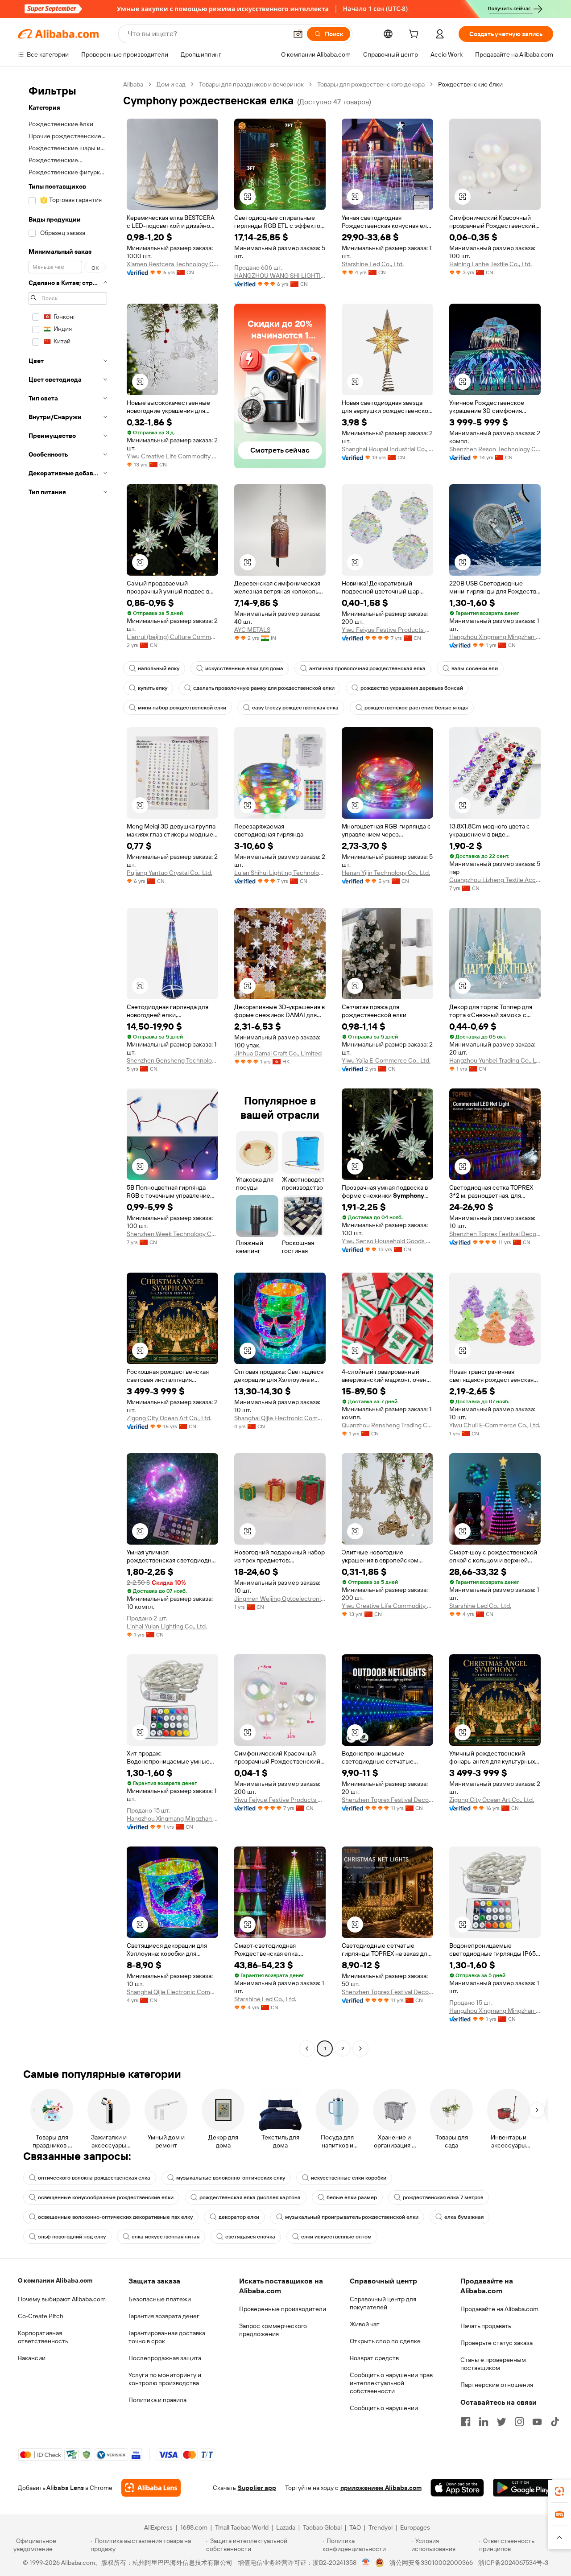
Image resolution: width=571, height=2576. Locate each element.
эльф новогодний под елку (72, 2237)
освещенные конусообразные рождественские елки (106, 2197)
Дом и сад (171, 84)
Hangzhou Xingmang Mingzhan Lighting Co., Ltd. (495, 637)
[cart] (415, 35)
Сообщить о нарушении (384, 2408)
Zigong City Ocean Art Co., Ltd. (169, 1418)
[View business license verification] (366, 2563)
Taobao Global (322, 2527)
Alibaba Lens (65, 2488)
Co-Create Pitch (41, 2316)
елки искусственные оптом (336, 2237)
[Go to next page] (360, 2048)
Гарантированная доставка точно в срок (167, 2337)
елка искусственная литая (166, 2237)
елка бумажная (464, 2217)
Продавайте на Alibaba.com (499, 2309)
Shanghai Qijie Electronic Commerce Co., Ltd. (280, 1418)
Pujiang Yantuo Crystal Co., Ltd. (170, 873)
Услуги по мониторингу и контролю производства (165, 2379)
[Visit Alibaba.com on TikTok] (555, 2422)
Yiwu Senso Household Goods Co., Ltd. (387, 1241)
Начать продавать (486, 2326)
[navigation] (68, 1067)
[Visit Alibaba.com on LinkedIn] (484, 2422)
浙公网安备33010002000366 (431, 2563)
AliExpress (158, 2527)
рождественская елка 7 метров (443, 2197)
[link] (559, 2491)
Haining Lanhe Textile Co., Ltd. (490, 264)
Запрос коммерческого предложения (273, 2330)
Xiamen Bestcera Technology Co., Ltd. (172, 264)
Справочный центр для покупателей (383, 2303)
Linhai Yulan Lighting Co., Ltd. (167, 1626)
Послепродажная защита (165, 2358)
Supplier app (257, 2488)
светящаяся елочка (250, 2237)
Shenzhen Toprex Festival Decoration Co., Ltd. (495, 1234)
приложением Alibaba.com (381, 2488)
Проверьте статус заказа (497, 2343)
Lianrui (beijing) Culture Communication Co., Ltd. (172, 637)
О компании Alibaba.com (55, 2280)
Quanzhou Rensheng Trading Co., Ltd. (387, 1425)
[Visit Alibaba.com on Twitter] (501, 2422)
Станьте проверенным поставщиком (493, 2364)
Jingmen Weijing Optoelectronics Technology (280, 1599)
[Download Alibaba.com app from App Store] (457, 2488)
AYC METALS (252, 630)
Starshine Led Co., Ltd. (373, 264)
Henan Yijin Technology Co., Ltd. (386, 873)
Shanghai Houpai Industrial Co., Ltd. (387, 449)
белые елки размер (352, 2197)
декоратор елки (239, 2217)
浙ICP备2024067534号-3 (513, 2563)
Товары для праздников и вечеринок (251, 84)
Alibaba (133, 84)
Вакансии (32, 2358)
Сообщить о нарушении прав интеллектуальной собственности (391, 2383)
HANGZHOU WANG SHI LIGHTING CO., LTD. (280, 276)
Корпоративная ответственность (43, 2337)
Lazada (286, 2527)
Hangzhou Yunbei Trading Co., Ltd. (495, 1060)
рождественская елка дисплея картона (250, 2197)
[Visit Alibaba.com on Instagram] (519, 2422)
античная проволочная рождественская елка (367, 668)
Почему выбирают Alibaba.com (62, 2299)
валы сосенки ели (475, 668)
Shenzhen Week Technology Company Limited (172, 1234)
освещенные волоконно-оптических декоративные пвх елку (115, 2217)
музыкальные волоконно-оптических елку (231, 2178)
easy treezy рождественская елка (295, 708)
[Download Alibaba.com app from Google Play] (523, 2488)
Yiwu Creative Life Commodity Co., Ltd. (172, 456)
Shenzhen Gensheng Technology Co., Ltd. (172, 1060)
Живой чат (365, 2324)
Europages (415, 2527)
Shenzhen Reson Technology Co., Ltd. (495, 449)
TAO (355, 2527)
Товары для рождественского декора (371, 84)
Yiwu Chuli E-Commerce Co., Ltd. (495, 1425)
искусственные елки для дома (244, 668)
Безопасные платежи (160, 2299)
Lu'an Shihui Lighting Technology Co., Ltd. (280, 873)
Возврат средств (374, 2358)
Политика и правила (157, 2400)
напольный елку (159, 668)
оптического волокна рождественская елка (94, 2178)
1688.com (194, 2527)
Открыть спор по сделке (385, 2341)
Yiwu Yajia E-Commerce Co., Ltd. (386, 1060)
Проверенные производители (283, 2309)
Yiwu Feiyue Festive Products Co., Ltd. (387, 630)
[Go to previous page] (307, 2048)
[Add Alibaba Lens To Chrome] (151, 2488)
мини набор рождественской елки (182, 708)
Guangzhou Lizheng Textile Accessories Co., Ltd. (495, 880)
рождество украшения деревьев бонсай (412, 688)
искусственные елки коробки (349, 2178)
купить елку (153, 688)
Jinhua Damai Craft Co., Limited (278, 1053)
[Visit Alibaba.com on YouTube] (537, 2422)
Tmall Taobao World (242, 2527)
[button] (298, 34)
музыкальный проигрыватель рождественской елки (352, 2217)
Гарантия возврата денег (164, 2316)
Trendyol (381, 2527)
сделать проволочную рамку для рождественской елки (264, 688)
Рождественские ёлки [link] (470, 84)
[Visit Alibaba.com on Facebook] (466, 2422)
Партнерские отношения (497, 2385)
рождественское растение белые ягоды (416, 708)
